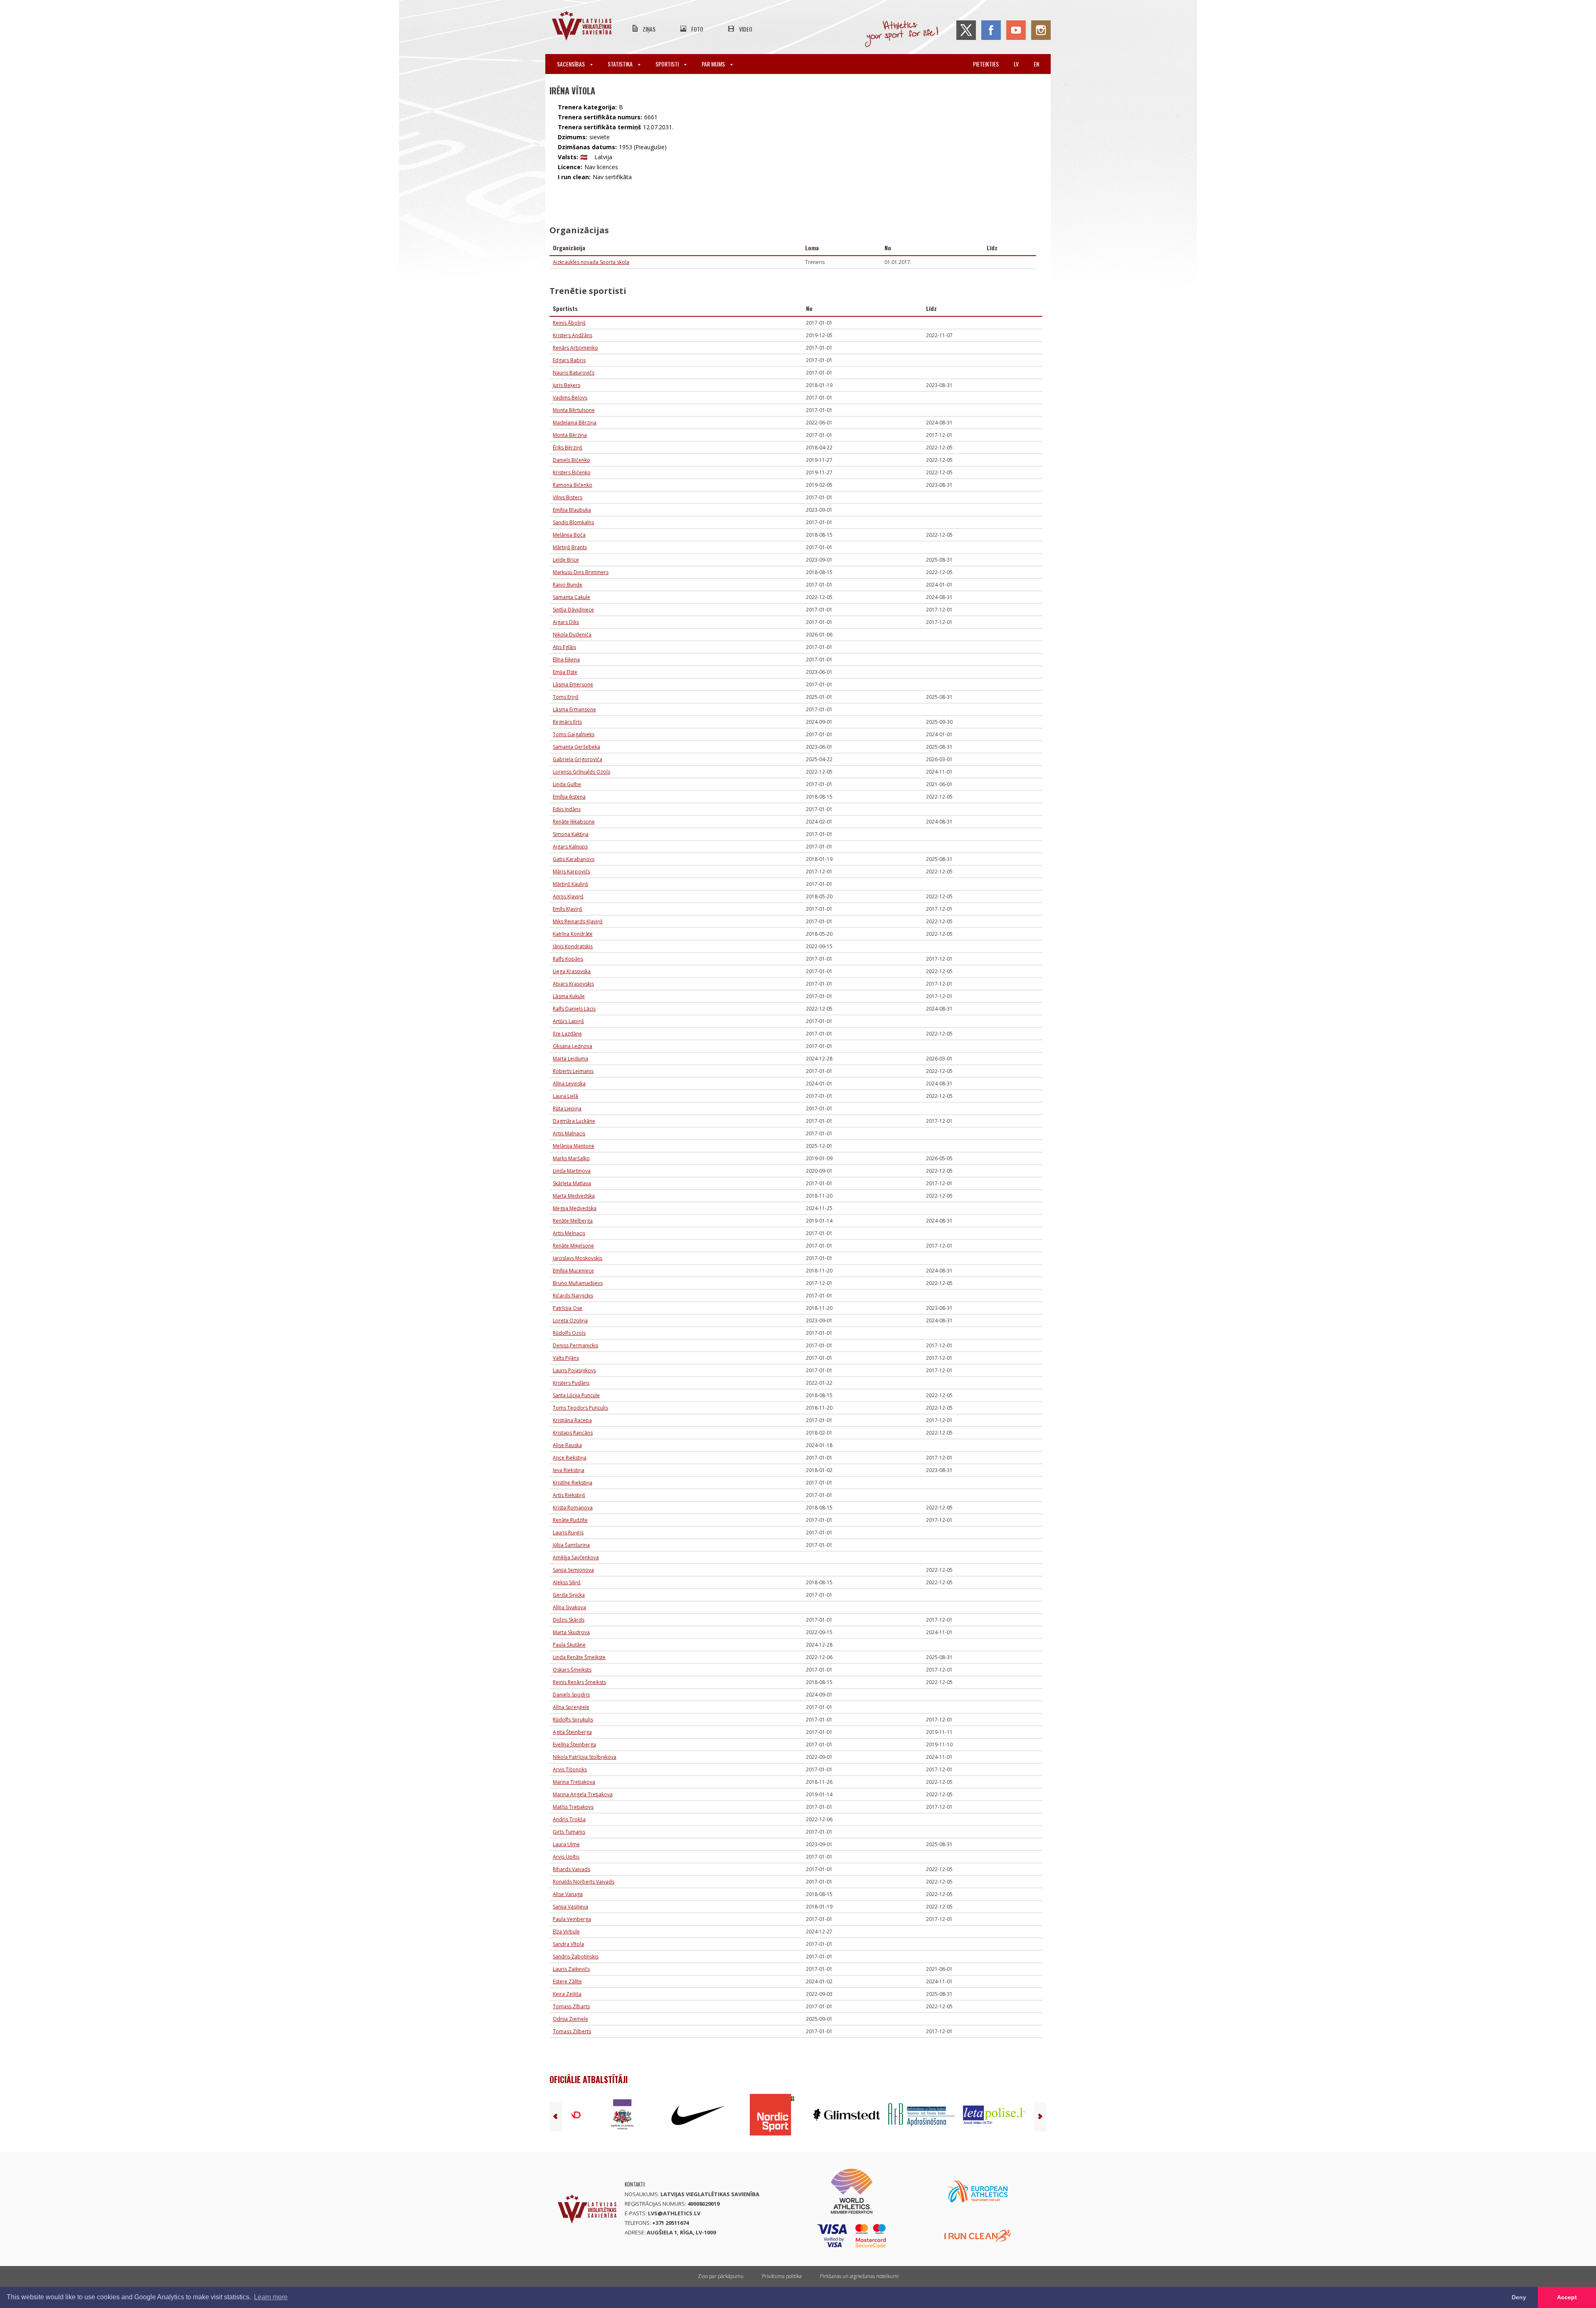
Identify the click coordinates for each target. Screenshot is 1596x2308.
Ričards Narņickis (573, 1296)
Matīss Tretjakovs (573, 1807)
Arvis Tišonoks (570, 1769)
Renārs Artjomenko (575, 348)
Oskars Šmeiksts (572, 1670)
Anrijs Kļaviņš (568, 896)
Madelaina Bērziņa (575, 423)
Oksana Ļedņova (573, 1046)
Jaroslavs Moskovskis (578, 1258)
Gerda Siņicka (569, 1595)
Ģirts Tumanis (569, 1832)
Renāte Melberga (573, 1221)
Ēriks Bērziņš (568, 448)
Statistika (621, 64)
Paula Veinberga (572, 1919)
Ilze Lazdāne (567, 1034)
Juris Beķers (566, 385)
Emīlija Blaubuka (572, 510)
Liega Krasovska (572, 971)
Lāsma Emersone (573, 684)
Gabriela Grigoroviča (578, 759)
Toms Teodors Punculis (580, 1408)
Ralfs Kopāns (568, 959)
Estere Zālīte (567, 1981)
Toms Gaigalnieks (574, 734)
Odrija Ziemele (570, 2019)
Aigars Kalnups (570, 847)
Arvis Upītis (566, 1857)
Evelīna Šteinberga (574, 1745)
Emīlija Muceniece (573, 1271)
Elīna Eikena (566, 660)
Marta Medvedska (574, 1196)
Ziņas (649, 29)
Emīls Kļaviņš (568, 909)
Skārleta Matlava (572, 1183)
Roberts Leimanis (573, 1071)
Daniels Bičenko (571, 460)
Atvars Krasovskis (573, 984)
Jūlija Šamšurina (571, 1545)
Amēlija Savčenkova (576, 1557)
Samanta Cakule (571, 597)
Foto (697, 29)
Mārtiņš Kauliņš (570, 884)
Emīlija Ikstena (569, 797)
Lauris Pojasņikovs (574, 1370)
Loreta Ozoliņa (570, 1320)
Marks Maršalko (571, 1158)
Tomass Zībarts (571, 2006)
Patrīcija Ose (568, 1308)
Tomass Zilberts (572, 2031)
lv (1016, 64)
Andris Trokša (569, 1819)
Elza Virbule (566, 1932)
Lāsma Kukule (569, 996)
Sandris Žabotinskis (576, 1957)
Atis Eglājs (564, 647)
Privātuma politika (782, 2276)
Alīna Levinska (569, 1084)
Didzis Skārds (569, 1620)
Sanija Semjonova (573, 1570)
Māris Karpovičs (571, 872)
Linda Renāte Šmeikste (579, 1657)
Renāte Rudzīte (570, 1520)
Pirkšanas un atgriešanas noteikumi (859, 2276)
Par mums (714, 64)
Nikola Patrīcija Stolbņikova (585, 1757)
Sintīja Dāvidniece (573, 610)
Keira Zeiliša (567, 1994)
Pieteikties (986, 64)
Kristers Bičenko (572, 472)
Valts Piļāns (566, 1358)
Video (746, 29)
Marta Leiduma (570, 1059)
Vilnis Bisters (568, 497)
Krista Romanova (573, 1508)
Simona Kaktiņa (571, 834)
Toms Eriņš (566, 697)
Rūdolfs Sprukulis (573, 1720)
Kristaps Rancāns (573, 1433)
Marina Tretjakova (574, 1782)
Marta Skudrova (571, 1632)
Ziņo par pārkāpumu (721, 2276)
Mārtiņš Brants (570, 547)
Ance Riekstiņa (570, 1458)
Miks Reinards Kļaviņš (578, 921)
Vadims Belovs (570, 398)
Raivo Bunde (568, 585)
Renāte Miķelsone (573, 1246)
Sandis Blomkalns (573, 522)
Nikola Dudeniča (572, 635)
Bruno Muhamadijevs (578, 1283)
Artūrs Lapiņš (568, 1021)
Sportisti (668, 64)
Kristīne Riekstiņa (573, 1483)
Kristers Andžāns (573, 335)
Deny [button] (1519, 2297)
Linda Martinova (572, 1171)
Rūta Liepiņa (567, 1108)
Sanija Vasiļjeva (570, 1907)
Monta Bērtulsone (574, 410)
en (1036, 64)
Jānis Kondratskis (573, 946)
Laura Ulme (566, 1844)
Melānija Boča (569, 535)
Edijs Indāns (567, 809)
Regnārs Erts (567, 722)
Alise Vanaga (568, 1894)
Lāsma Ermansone (574, 709)
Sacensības (571, 64)
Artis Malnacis (569, 1133)
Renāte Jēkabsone (574, 822)
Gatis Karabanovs (574, 859)
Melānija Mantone (574, 1146)
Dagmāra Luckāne (574, 1121)
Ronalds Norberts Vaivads (584, 1882)
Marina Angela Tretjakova (583, 1794)
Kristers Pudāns (571, 1383)
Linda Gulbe (567, 784)
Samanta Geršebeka (576, 747)
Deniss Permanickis (575, 1345)
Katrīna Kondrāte (573, 934)
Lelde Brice (566, 560)
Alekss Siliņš (567, 1582)
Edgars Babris (569, 360)
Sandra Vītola (568, 1944)
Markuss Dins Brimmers (581, 572)
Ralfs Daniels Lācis (574, 1009)
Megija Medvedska (575, 1208)
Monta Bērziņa (570, 435)
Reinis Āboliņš (569, 323)
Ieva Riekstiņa (569, 1470)
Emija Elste (565, 672)
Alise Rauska (567, 1445)
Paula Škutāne (569, 1645)
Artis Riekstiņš (569, 1495)
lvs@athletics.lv (674, 2213)
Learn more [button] (271, 2297)
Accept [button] (1567, 2297)
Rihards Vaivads (571, 1869)
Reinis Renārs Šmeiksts (579, 1682)
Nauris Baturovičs (574, 373)
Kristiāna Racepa (572, 1420)
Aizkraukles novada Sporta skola (591, 262)
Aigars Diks (566, 622)
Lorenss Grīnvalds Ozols (581, 772)
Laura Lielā (565, 1096)
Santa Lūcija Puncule (576, 1395)
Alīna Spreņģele (571, 1707)
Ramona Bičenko (573, 485)
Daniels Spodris (571, 1695)
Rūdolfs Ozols (569, 1333)
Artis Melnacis (569, 1233)
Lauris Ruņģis (568, 1533)
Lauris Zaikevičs (571, 1969)
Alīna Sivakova (569, 1607)
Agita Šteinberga (572, 1732)
